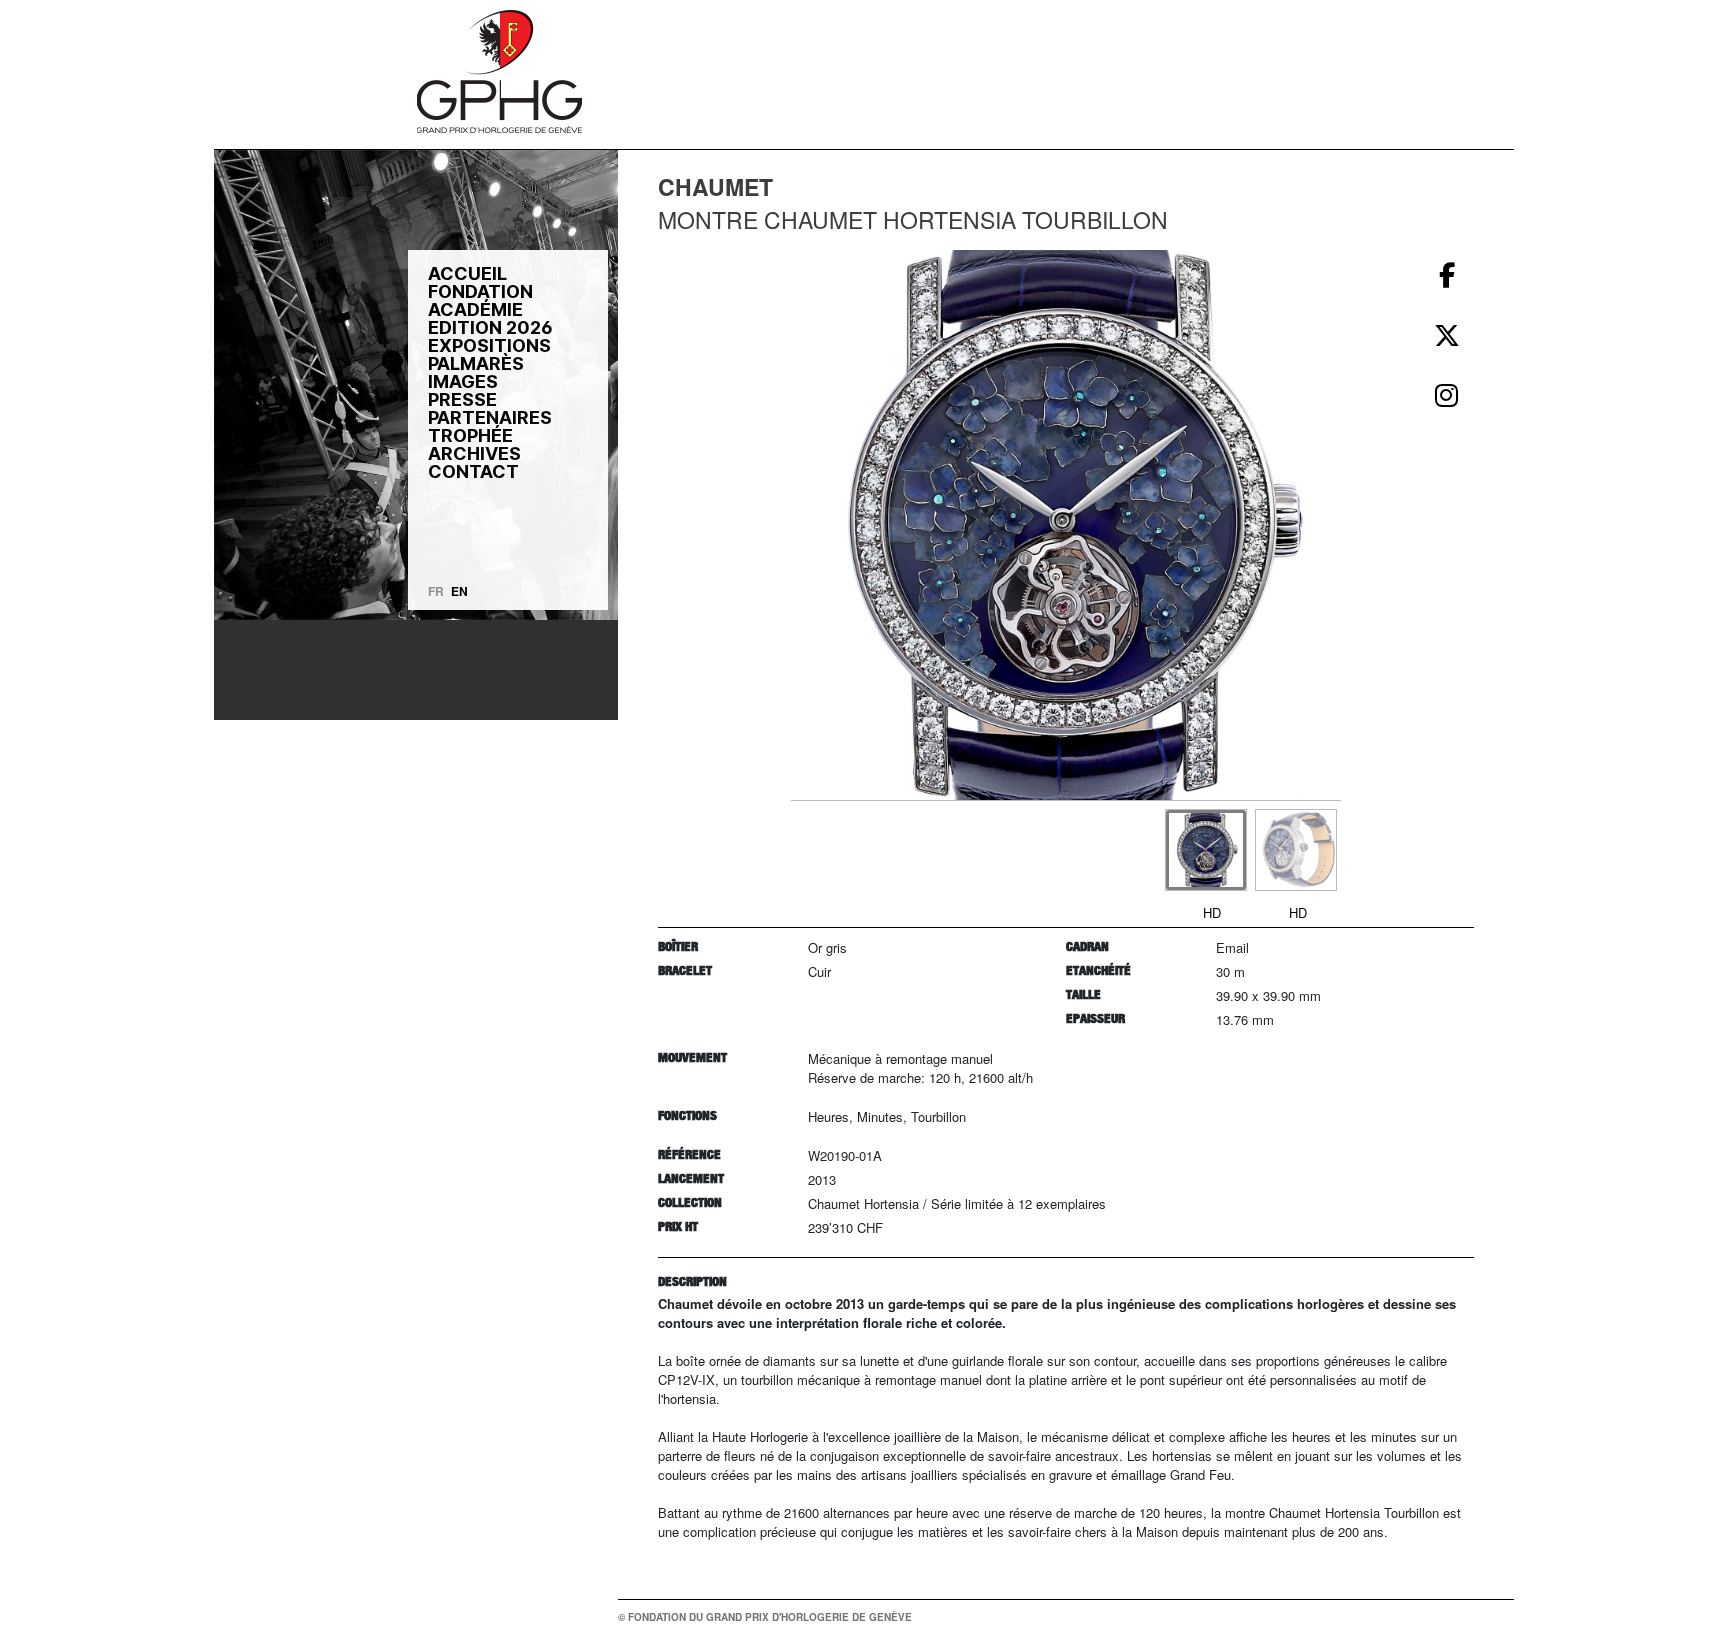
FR (436, 591)
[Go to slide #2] (1296, 850)
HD (1212, 912)
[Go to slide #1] (1206, 850)
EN (459, 591)
